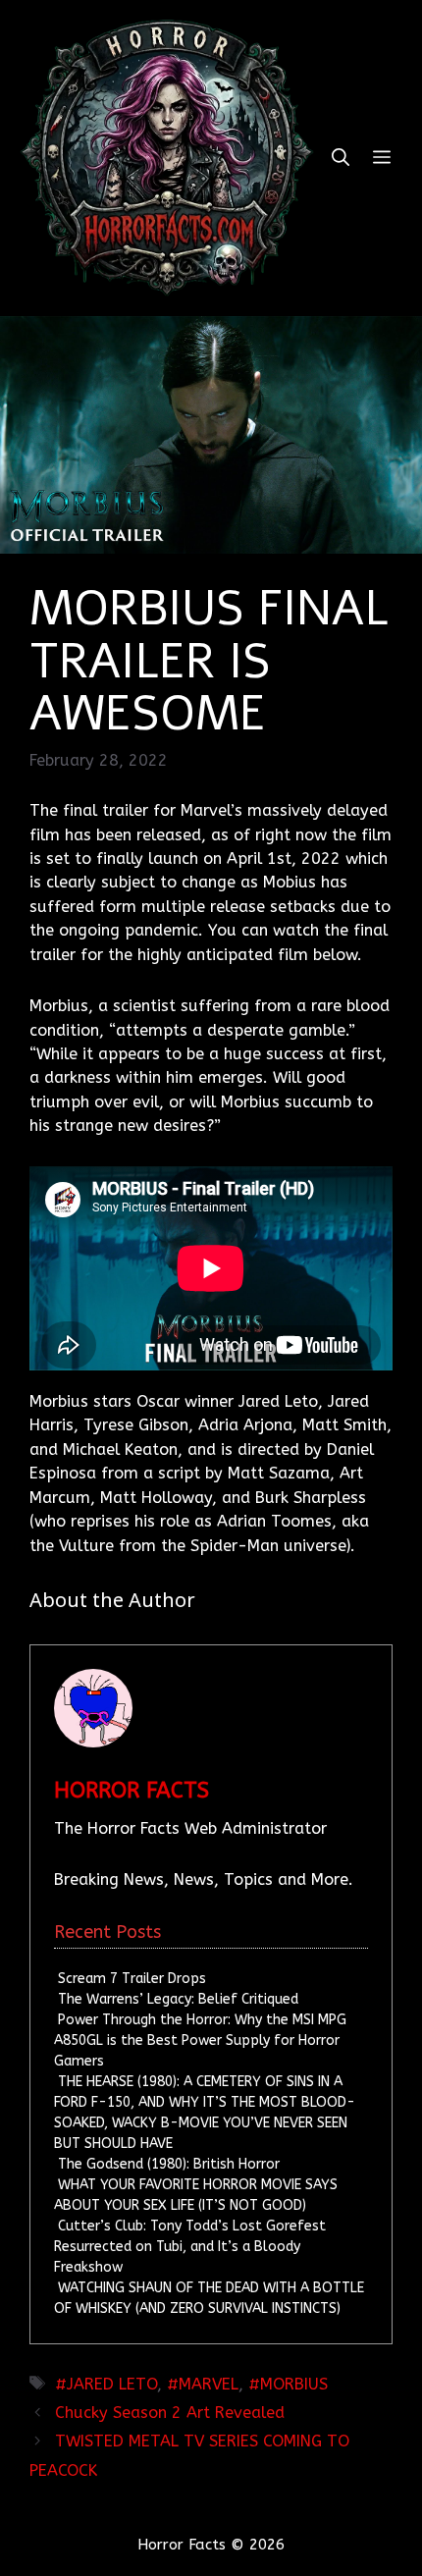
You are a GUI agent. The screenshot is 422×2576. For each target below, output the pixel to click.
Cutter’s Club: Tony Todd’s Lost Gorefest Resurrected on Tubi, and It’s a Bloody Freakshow (189, 2247)
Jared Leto (112, 2384)
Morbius (294, 2384)
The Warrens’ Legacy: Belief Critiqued (178, 1999)
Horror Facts (132, 1791)
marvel (209, 2384)
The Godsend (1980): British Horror (169, 2164)
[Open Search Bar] (341, 158)
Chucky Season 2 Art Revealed (170, 2413)
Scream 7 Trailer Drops (132, 1979)
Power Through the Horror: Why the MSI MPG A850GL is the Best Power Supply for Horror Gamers (200, 2040)
